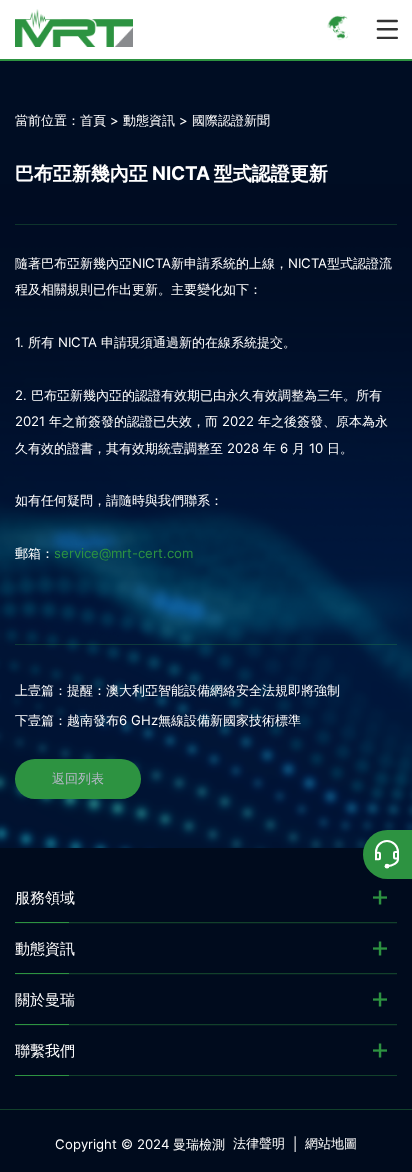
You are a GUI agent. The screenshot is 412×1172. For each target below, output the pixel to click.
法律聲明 (259, 1143)
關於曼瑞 (45, 999)
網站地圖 (331, 1143)
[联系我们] (387, 854)
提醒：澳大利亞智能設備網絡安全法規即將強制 (203, 690)
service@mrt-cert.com (123, 553)
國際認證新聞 (231, 120)
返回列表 (78, 778)
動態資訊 (149, 120)
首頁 (93, 120)
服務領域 (45, 897)
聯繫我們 (45, 1050)
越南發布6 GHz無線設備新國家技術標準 (184, 720)
